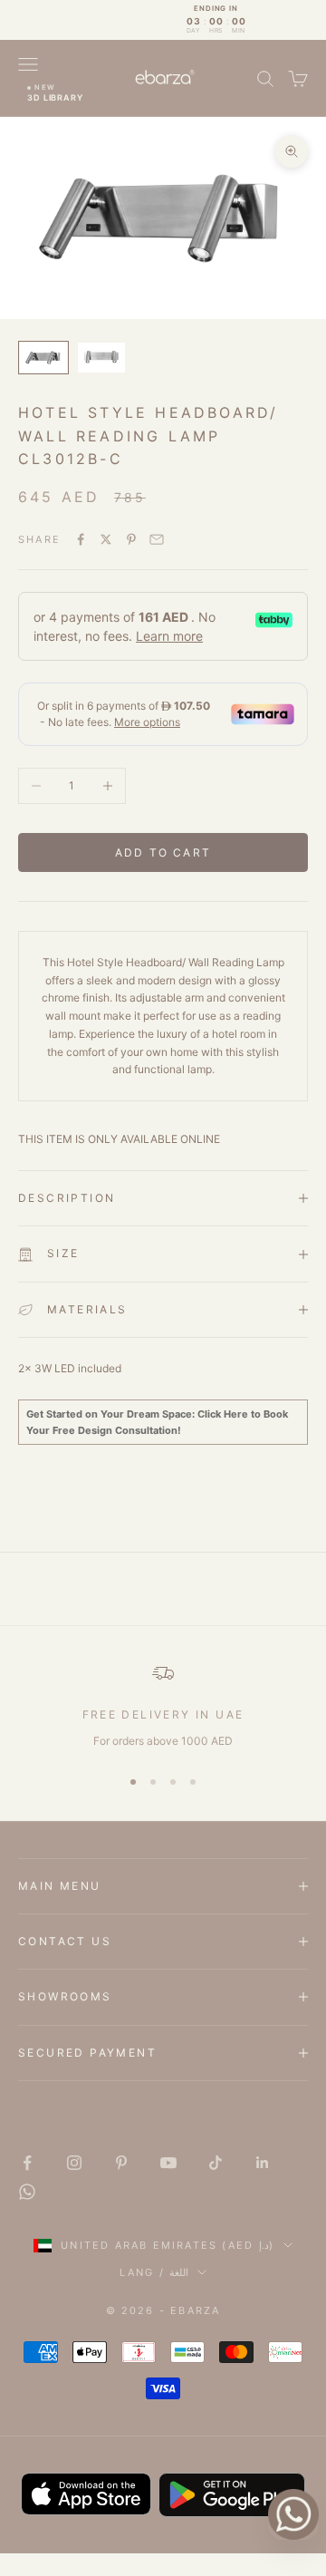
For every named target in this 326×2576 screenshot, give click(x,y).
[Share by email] (157, 539)
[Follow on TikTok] (216, 2163)
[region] (163, 1706)
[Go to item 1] (43, 357)
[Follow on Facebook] (27, 2163)
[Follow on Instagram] (74, 2163)
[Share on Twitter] (106, 539)
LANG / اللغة (154, 2272)
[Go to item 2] (101, 358)
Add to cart (163, 852)
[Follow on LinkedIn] (263, 2163)
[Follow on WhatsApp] (27, 2192)
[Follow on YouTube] (168, 2163)
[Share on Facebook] (81, 539)
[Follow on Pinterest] (121, 2163)
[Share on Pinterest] (131, 539)
